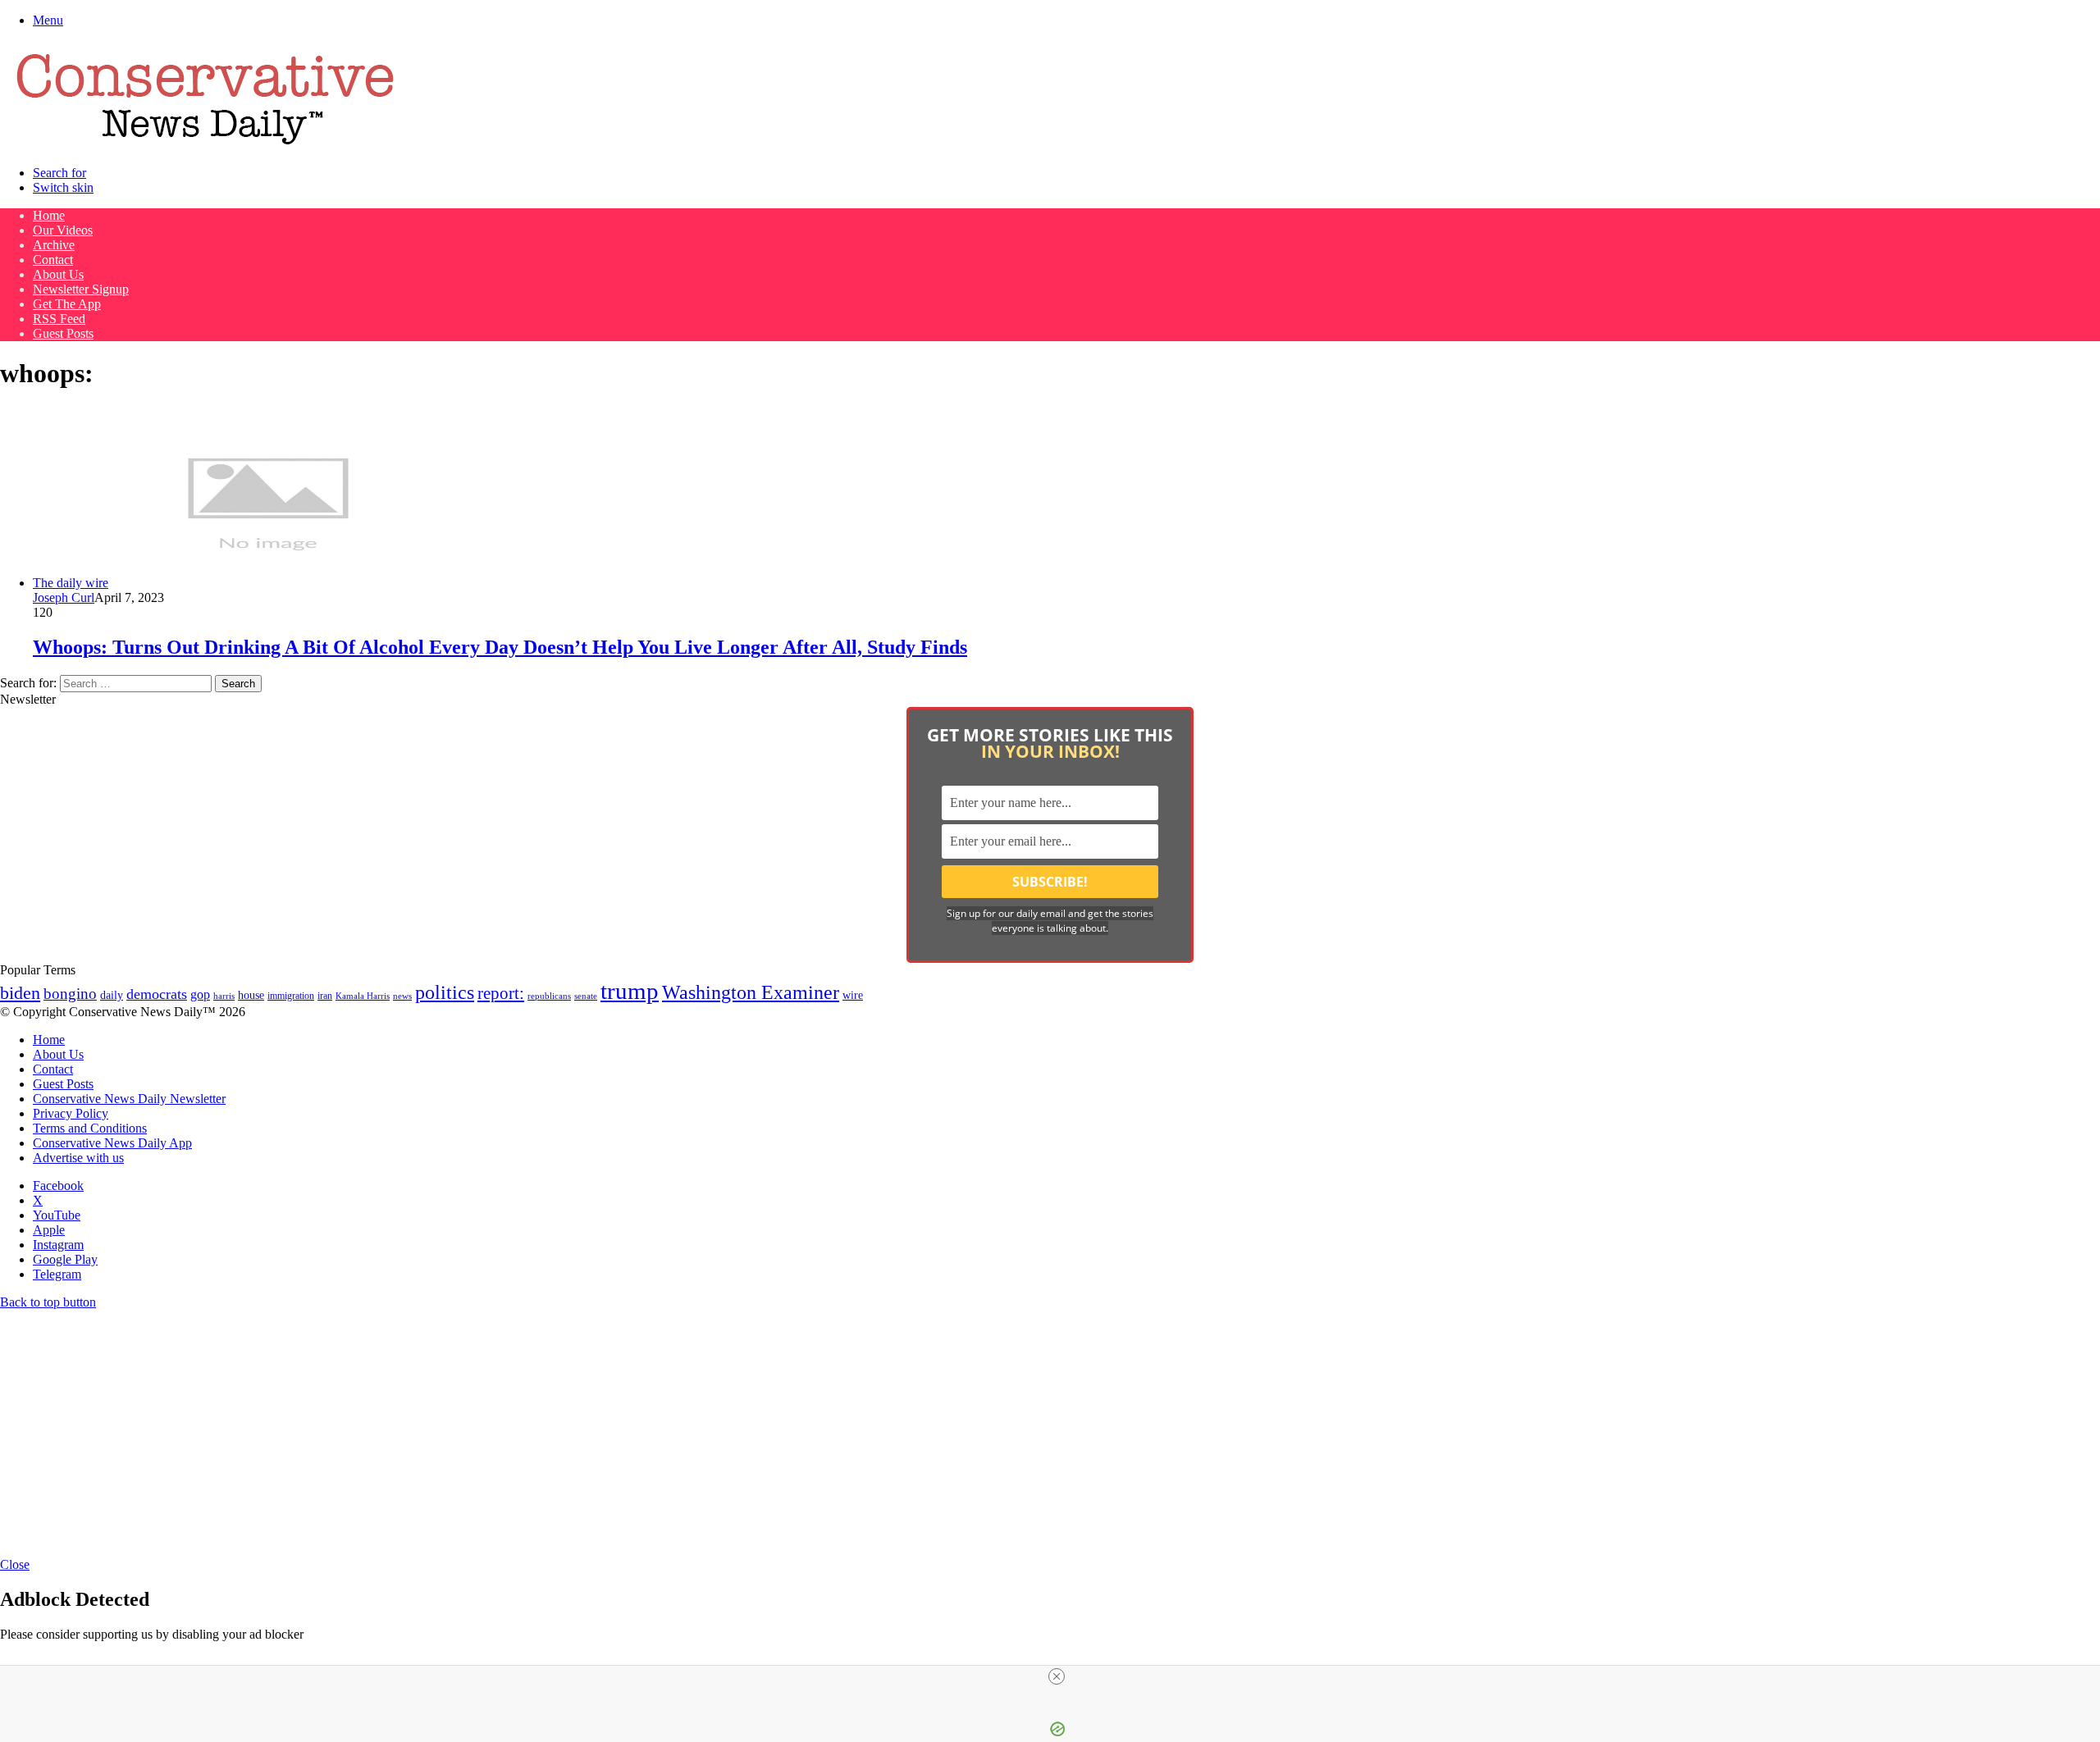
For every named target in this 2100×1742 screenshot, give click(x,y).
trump (630, 991)
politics (445, 992)
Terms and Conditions (90, 1128)
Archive (54, 245)
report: (501, 993)
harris (224, 996)
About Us (58, 274)
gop (200, 994)
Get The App (67, 304)
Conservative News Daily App (112, 1143)
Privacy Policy (71, 1113)
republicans (549, 996)
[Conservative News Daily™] (205, 145)
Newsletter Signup (81, 289)
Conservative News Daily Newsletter (129, 1099)
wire (853, 995)
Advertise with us (78, 1158)
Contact (53, 260)
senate (586, 996)
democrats (157, 994)
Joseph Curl (64, 597)
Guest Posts (63, 333)
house (251, 995)
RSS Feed (59, 319)
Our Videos (63, 230)
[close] (1057, 1676)
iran (325, 996)
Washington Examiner (751, 992)
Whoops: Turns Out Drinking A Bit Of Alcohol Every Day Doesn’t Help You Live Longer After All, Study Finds (500, 647)
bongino (70, 994)
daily (112, 995)
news (402, 996)
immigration (291, 996)
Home (49, 215)
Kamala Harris (363, 996)
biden (20, 993)
